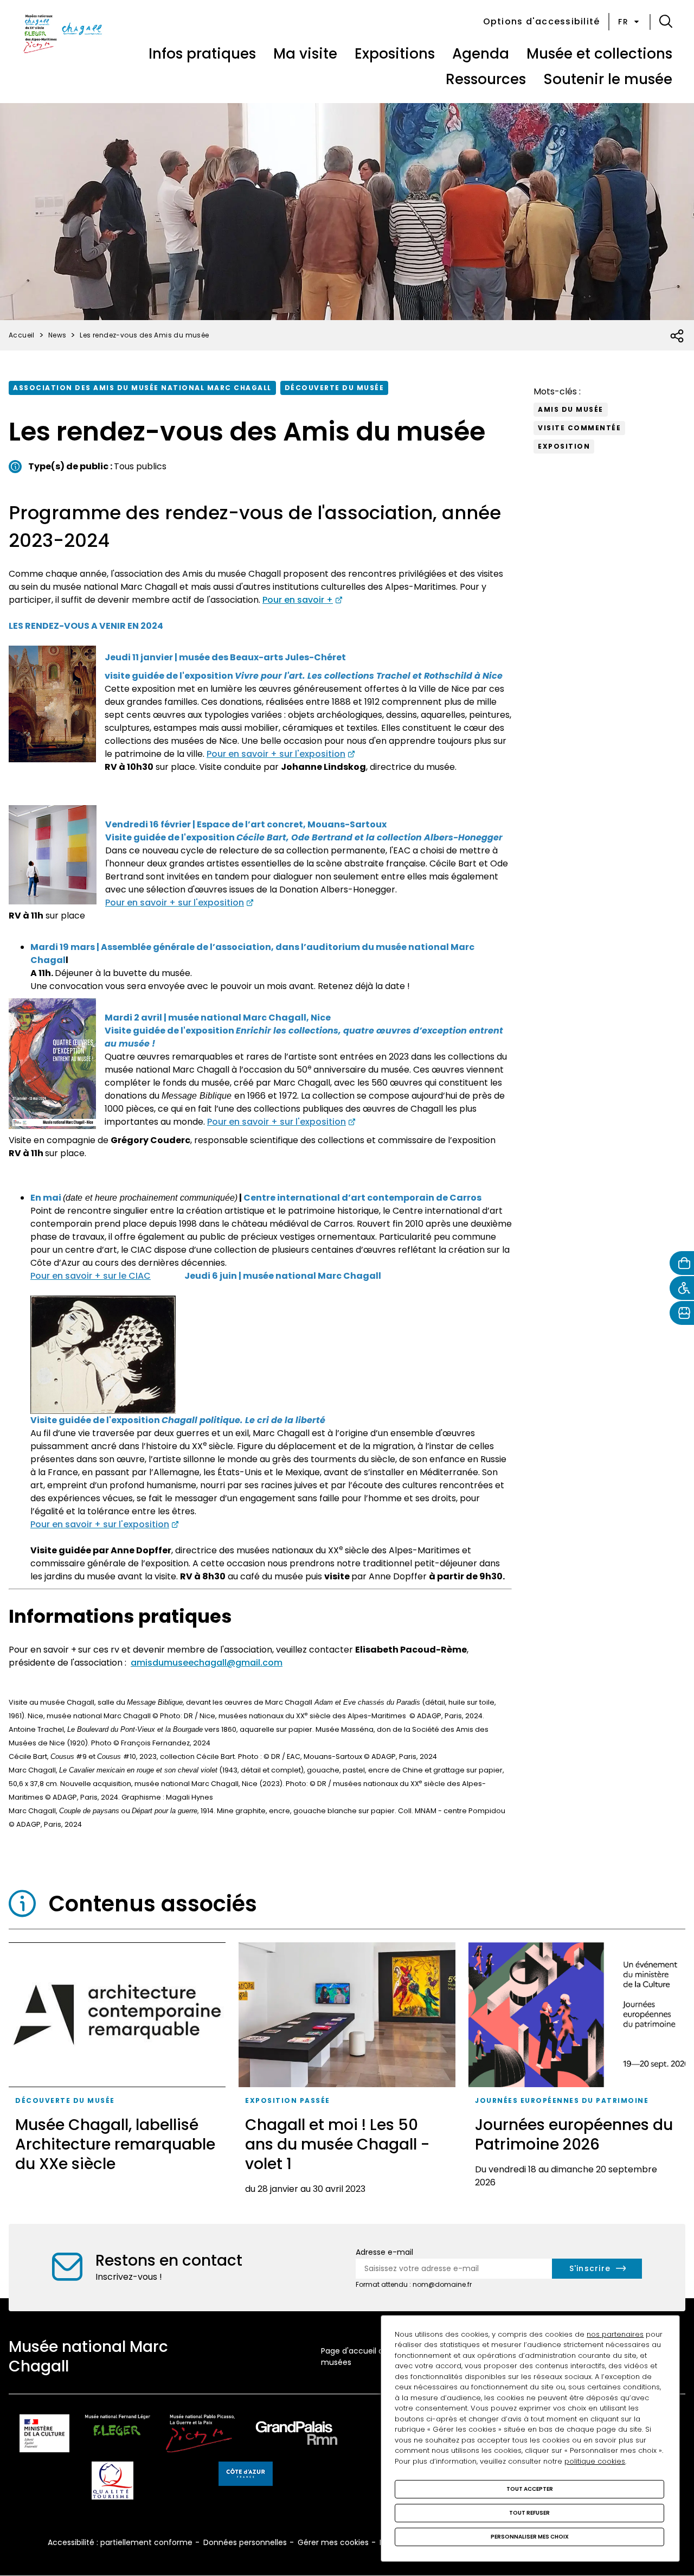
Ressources (486, 79)
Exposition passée (288, 2100)
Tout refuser (529, 2513)
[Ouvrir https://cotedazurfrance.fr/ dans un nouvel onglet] (246, 2476)
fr (623, 22)
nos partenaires (615, 2334)
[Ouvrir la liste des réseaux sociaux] (677, 336)
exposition (564, 446)
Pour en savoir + (298, 600)
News (57, 335)
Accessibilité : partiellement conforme (120, 2542)
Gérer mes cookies (333, 2542)
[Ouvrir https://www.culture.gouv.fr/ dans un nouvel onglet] (44, 2435)
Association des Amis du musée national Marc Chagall (142, 388)
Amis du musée (571, 409)
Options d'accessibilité (542, 21)
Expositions (395, 54)
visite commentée (579, 428)
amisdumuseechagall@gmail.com (207, 1663)
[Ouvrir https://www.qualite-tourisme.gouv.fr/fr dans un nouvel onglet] (113, 2482)
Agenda (481, 54)
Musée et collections (599, 54)
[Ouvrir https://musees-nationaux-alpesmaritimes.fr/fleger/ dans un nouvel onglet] (118, 2435)
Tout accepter (530, 2489)
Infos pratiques (202, 54)
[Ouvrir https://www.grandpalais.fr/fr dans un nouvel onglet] (297, 2435)
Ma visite (305, 54)
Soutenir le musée (608, 79)
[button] (666, 22)
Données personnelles (245, 2542)
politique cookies (595, 2461)
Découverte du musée (335, 388)
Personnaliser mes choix (530, 2537)
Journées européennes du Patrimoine (562, 2100)
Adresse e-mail (384, 2252)
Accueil (22, 335)
